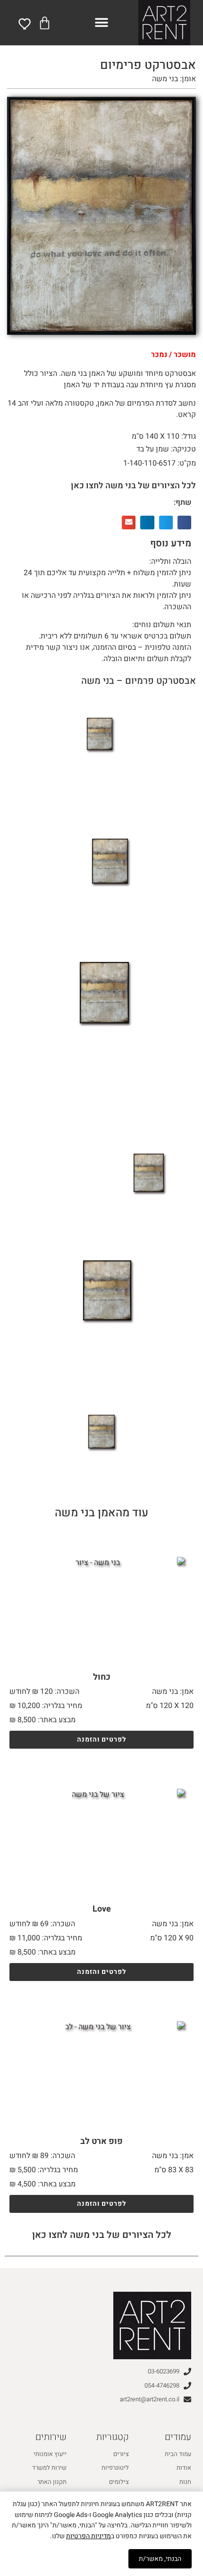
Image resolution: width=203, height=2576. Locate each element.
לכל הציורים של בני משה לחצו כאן (133, 486)
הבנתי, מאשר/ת (160, 2559)
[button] (102, 23)
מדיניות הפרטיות (89, 2536)
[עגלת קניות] (45, 23)
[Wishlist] (25, 24)
